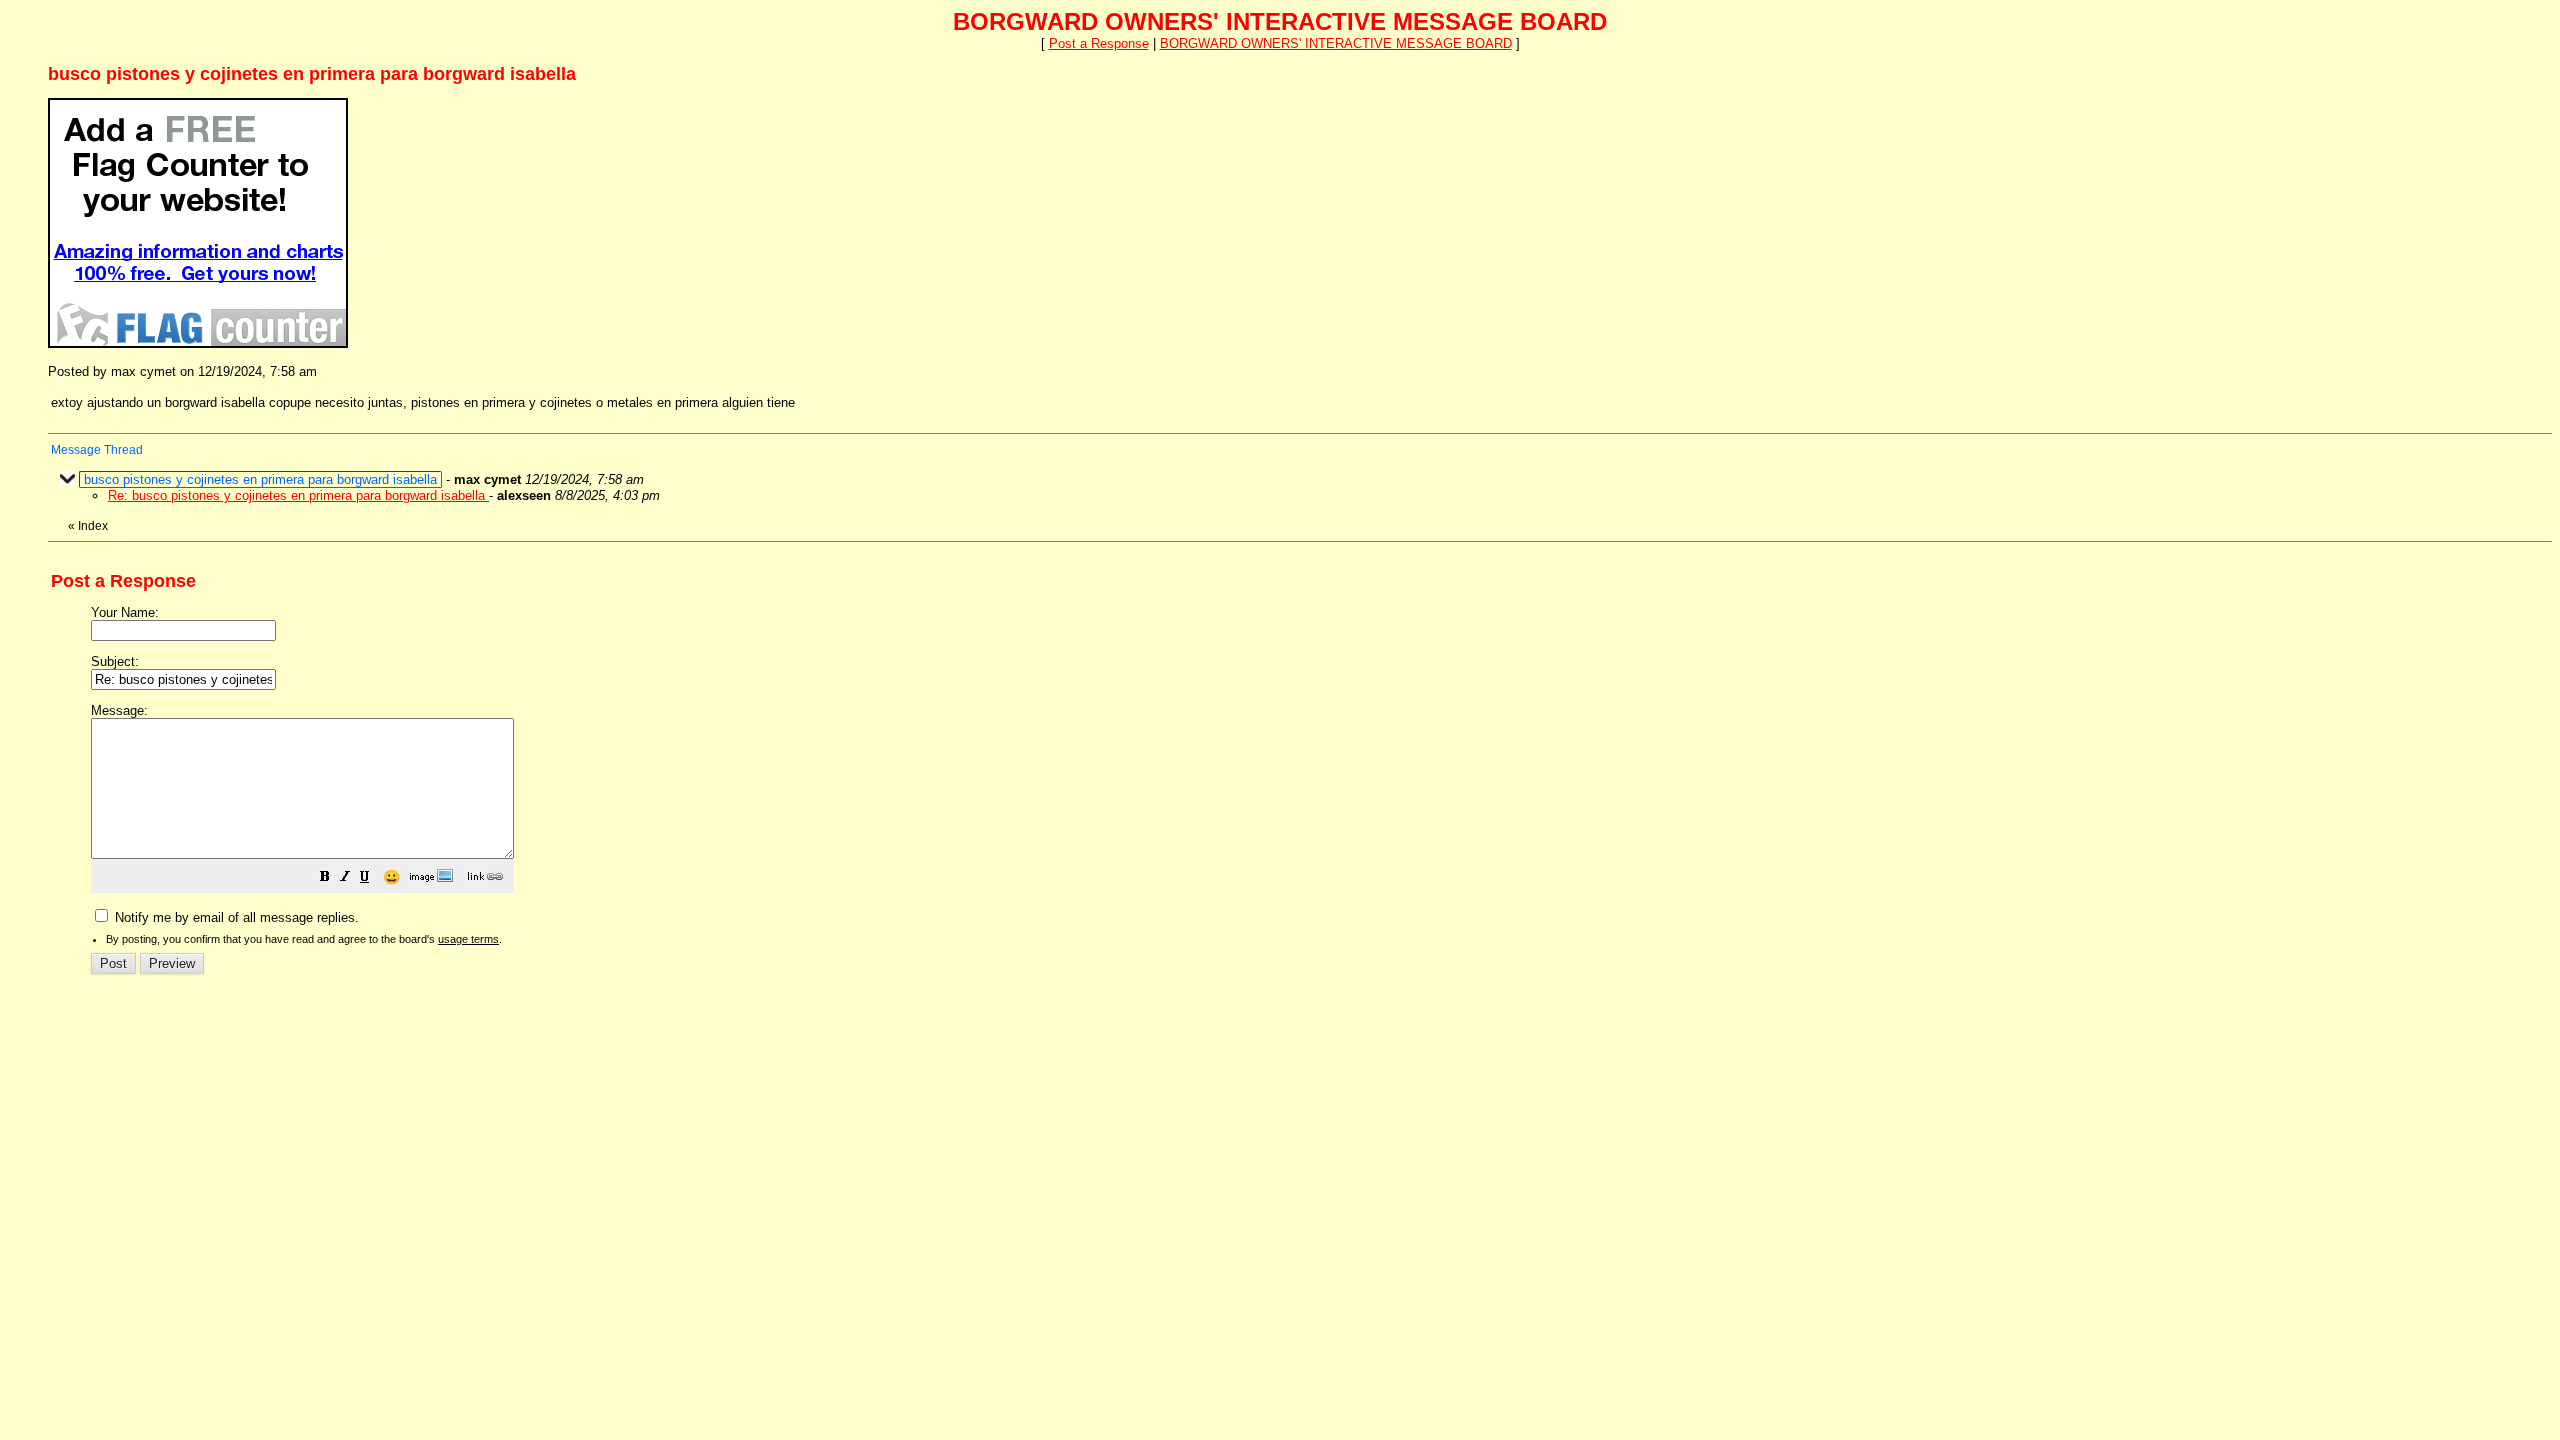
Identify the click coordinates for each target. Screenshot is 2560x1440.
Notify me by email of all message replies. (235, 917)
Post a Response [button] (1099, 43)
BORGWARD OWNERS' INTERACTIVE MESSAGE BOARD (1336, 43)
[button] (325, 879)
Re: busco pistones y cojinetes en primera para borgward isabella (298, 495)
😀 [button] (391, 877)
